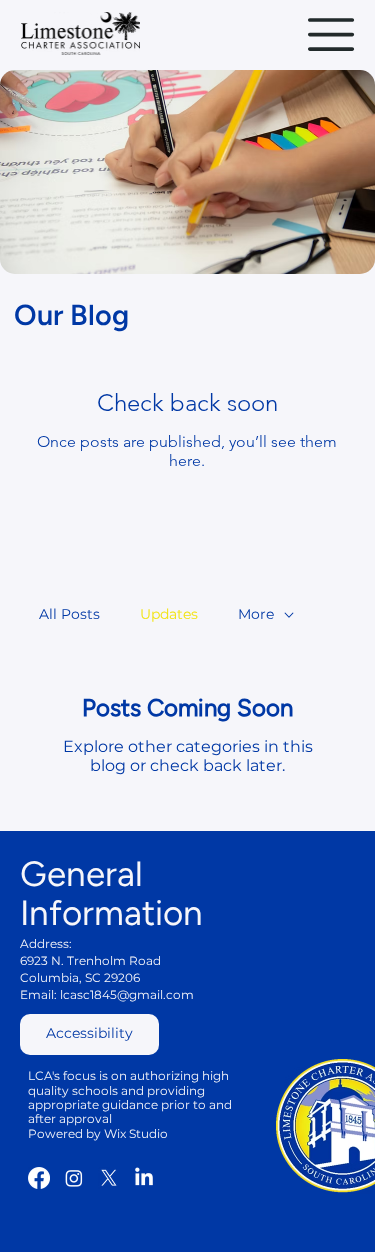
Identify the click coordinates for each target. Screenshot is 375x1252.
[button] (90, 1034)
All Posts (69, 614)
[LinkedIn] (144, 1178)
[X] (109, 1178)
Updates (169, 614)
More (256, 614)
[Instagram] (74, 1178)
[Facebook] (39, 1178)
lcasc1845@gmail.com (127, 994)
